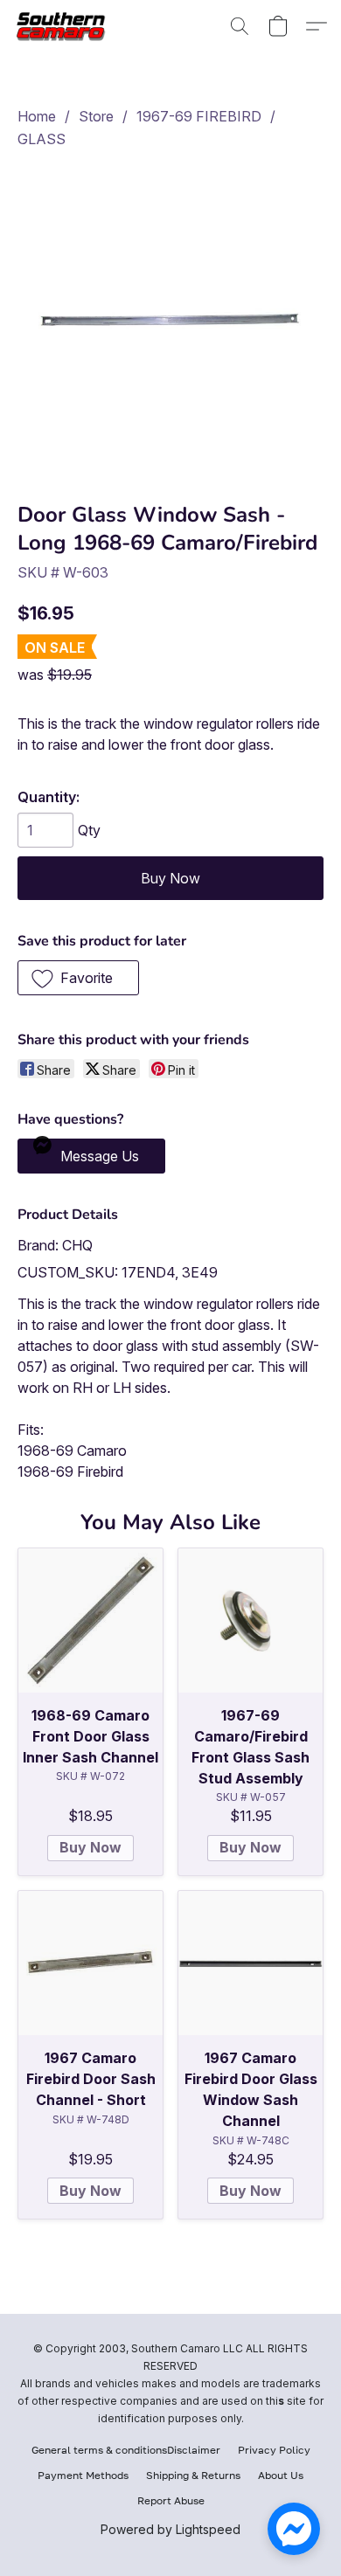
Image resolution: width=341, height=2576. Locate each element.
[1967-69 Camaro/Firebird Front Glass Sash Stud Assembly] (251, 1620)
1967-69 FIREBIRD (199, 116)
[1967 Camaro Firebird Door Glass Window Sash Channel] (251, 1963)
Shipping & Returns (193, 2475)
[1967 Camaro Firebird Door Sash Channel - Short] (90, 1963)
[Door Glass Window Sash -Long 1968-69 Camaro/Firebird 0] (170, 322)
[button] (66, 26)
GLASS (42, 139)
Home (37, 116)
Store (96, 116)
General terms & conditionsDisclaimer (126, 2450)
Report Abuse (171, 2500)
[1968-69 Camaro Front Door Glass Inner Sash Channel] (90, 1620)
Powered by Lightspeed (170, 2529)
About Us (281, 2475)
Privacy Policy (274, 2450)
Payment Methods (83, 2475)
